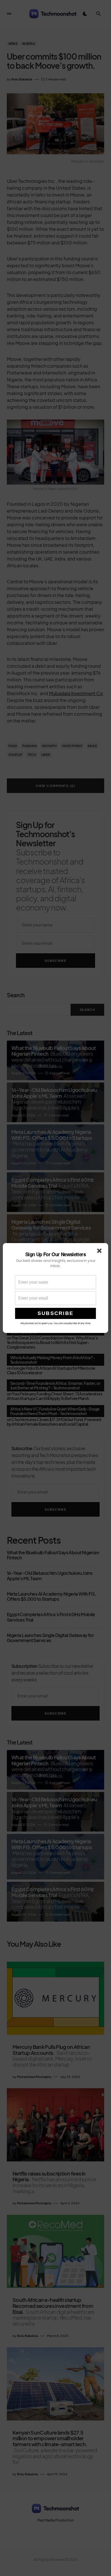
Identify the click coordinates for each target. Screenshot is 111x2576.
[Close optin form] (100, 1252)
